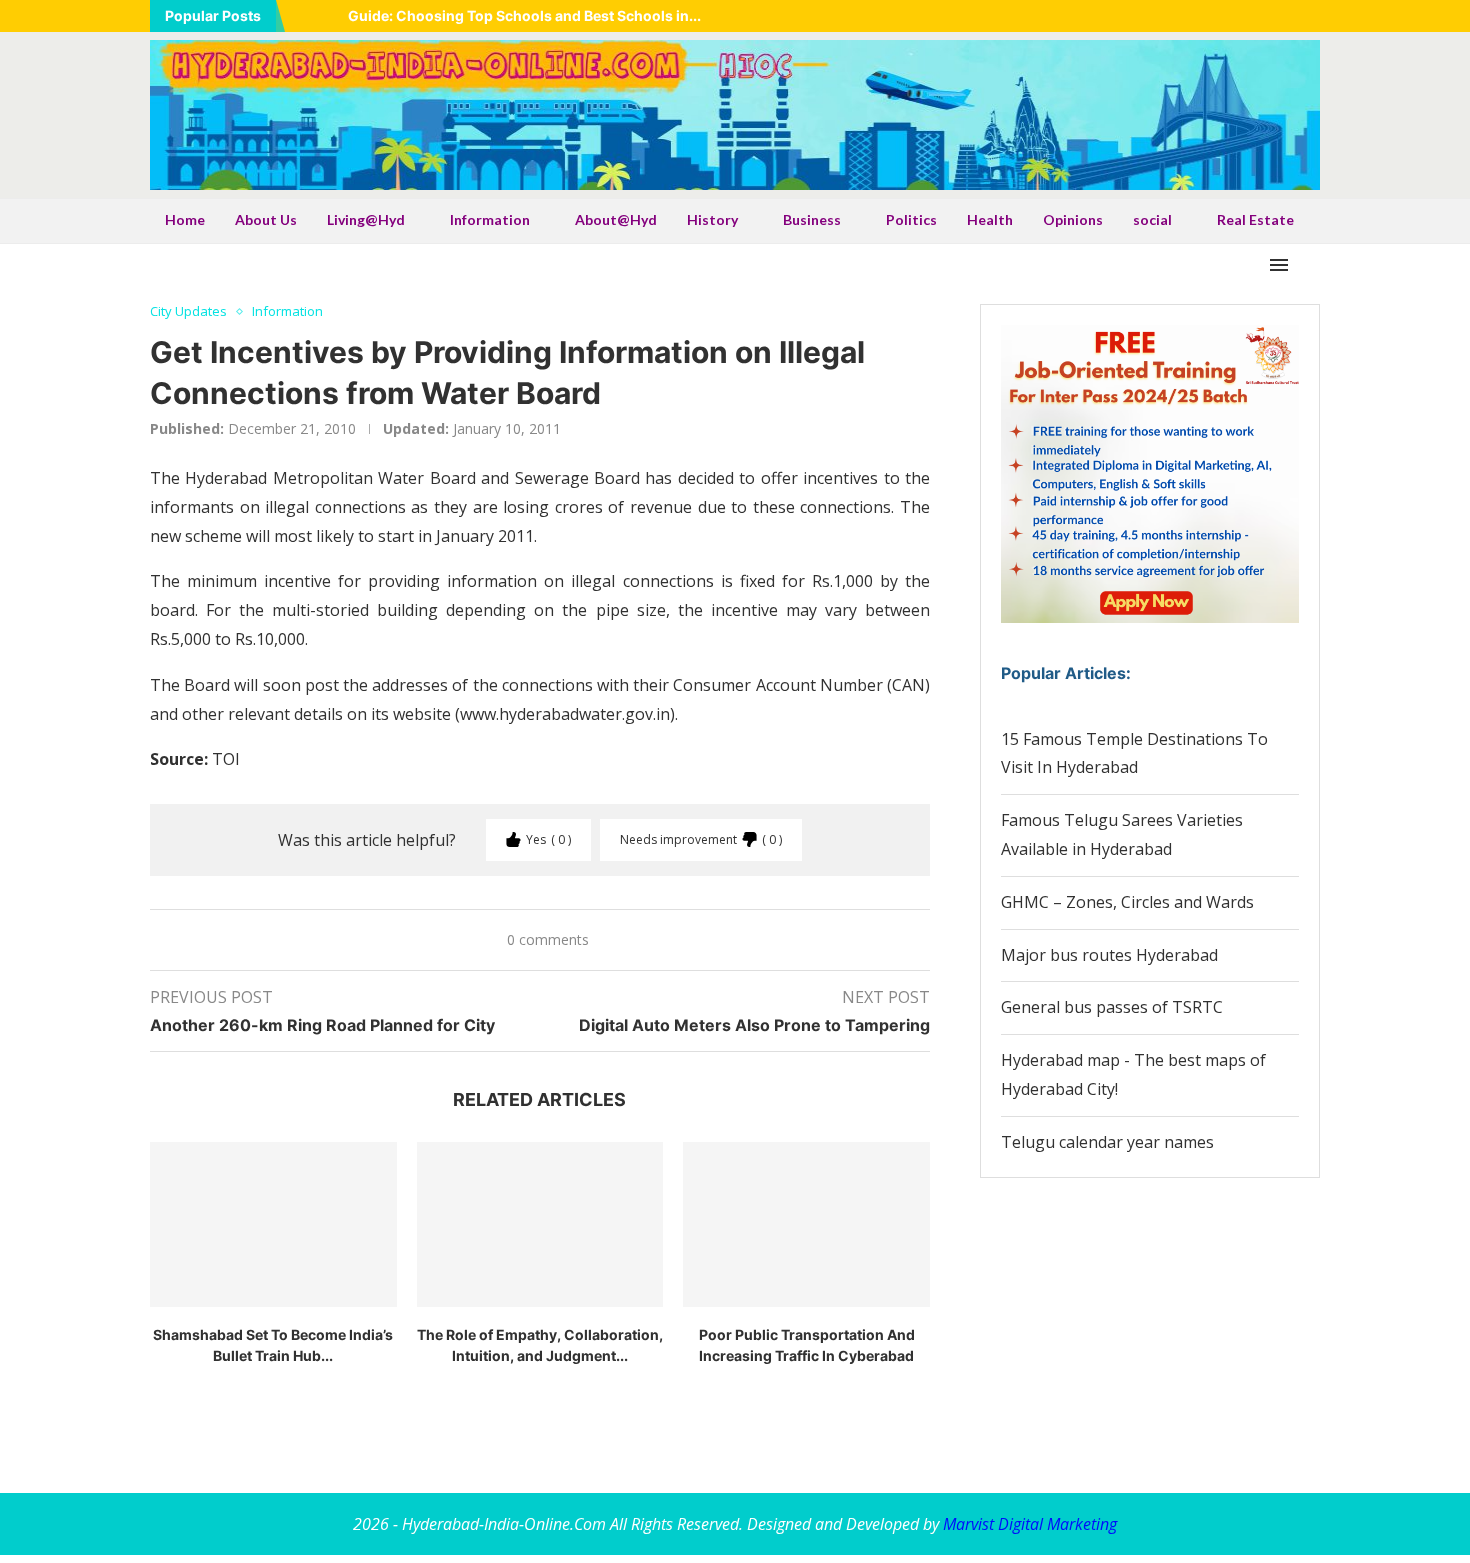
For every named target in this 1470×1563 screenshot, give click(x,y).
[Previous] (304, 16)
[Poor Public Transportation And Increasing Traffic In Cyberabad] (806, 1224)
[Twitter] (1214, 16)
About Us (266, 219)
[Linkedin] (1239, 16)
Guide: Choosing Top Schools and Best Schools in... (524, 15)
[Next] (329, 16)
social (1152, 219)
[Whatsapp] (1289, 16)
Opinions (1073, 219)
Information (490, 219)
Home (185, 219)
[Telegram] (1314, 16)
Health (990, 219)
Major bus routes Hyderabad (1109, 955)
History (712, 219)
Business (812, 219)
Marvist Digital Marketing (1030, 1524)
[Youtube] (1264, 16)
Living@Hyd (366, 219)
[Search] (1310, 265)
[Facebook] (1189, 16)
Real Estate (1255, 219)
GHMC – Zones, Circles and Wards (1127, 902)
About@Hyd (616, 219)
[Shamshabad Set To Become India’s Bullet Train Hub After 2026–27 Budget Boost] (273, 1224)
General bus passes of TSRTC (1112, 1007)
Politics (911, 219)
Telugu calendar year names (1107, 1142)
